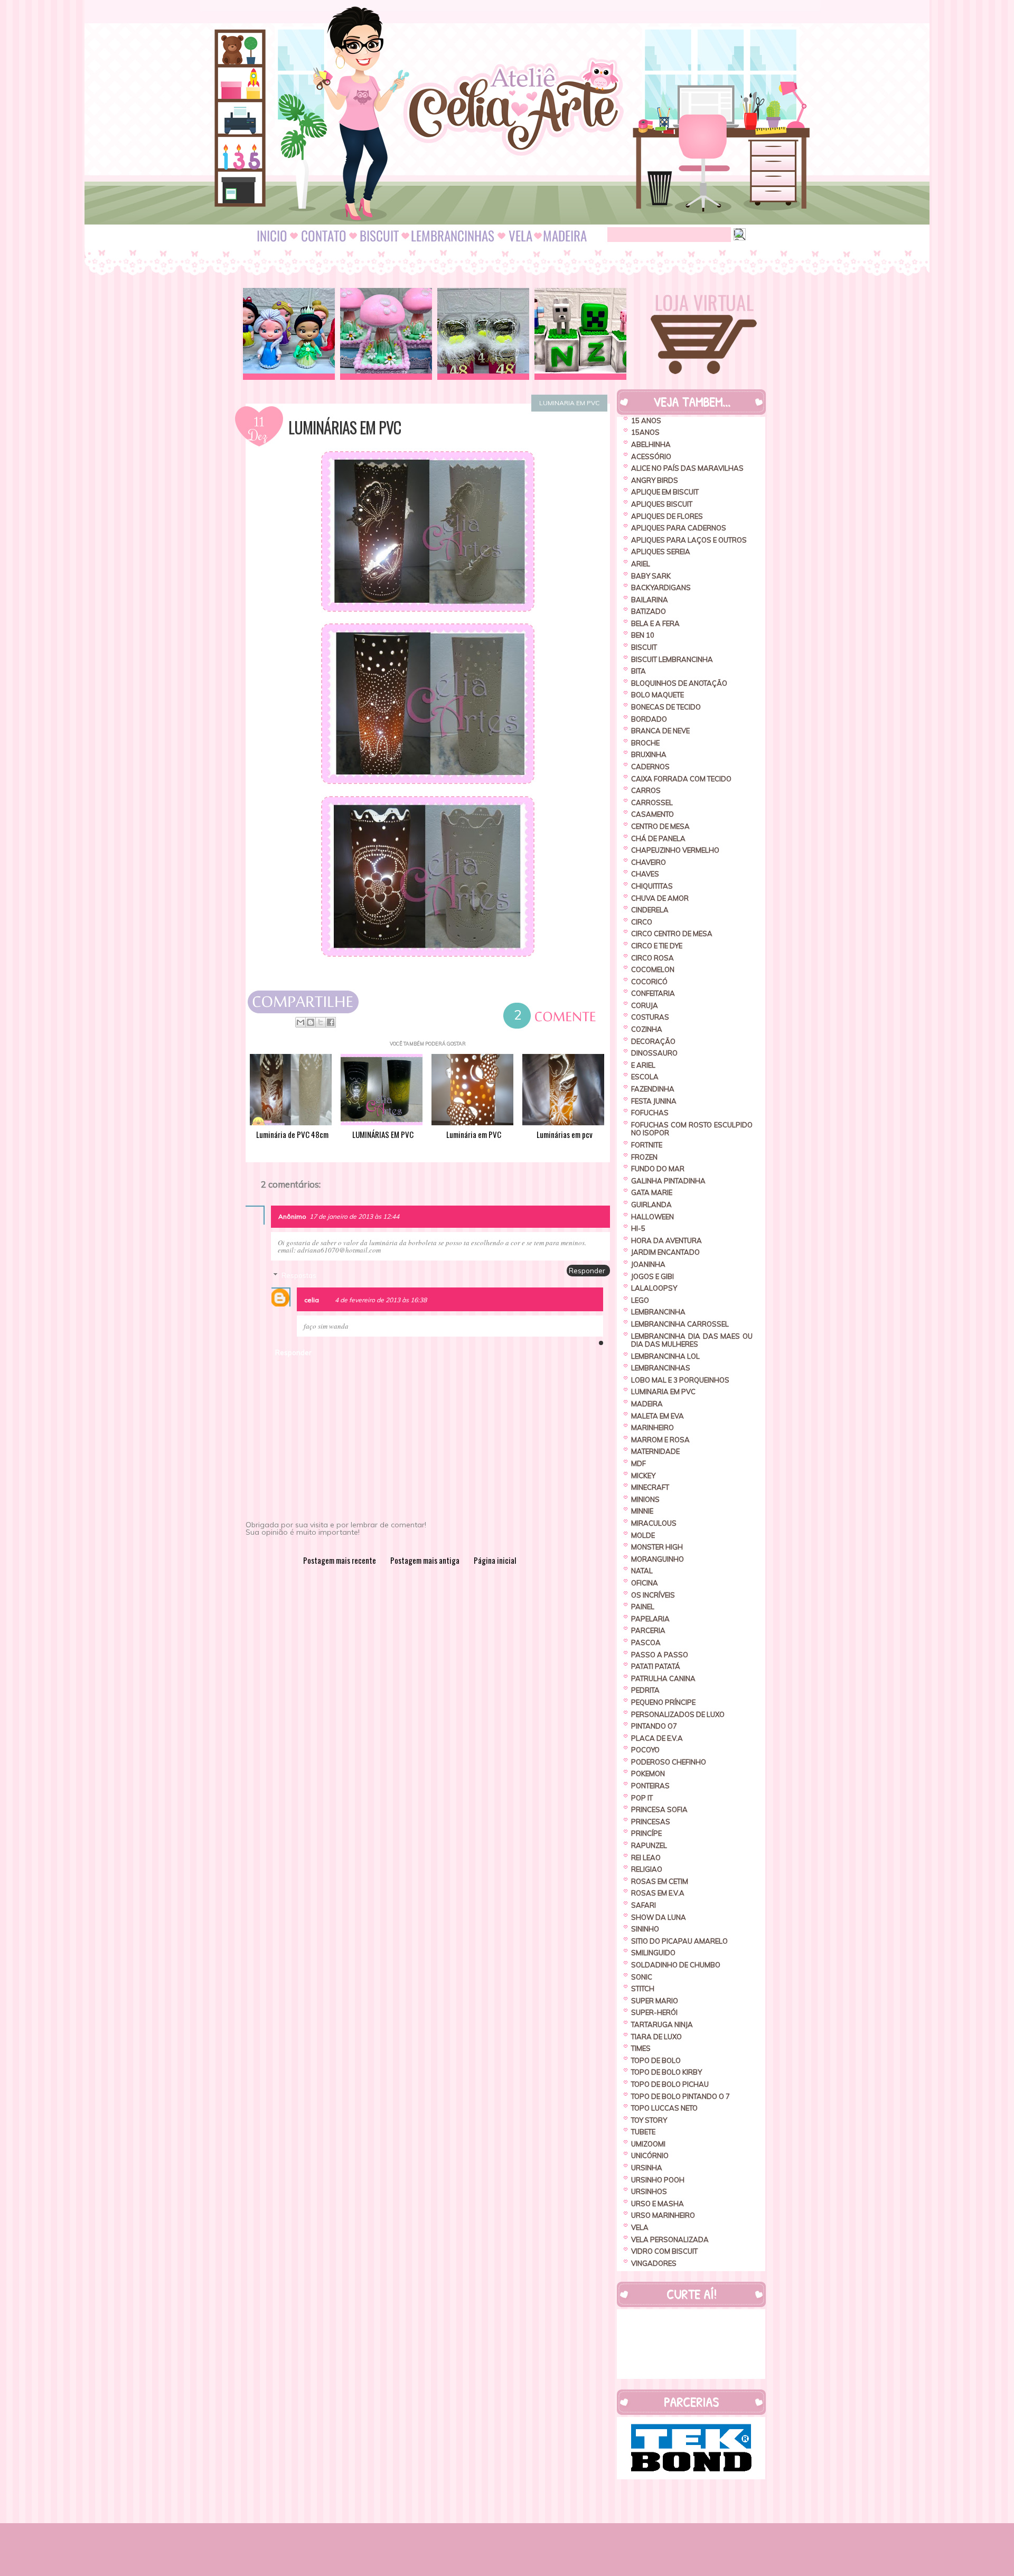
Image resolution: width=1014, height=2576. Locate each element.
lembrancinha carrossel (680, 1324)
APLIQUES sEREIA (661, 552)
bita (639, 671)
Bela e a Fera (655, 623)
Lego (640, 1300)
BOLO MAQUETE (658, 695)
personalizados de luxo (678, 1714)
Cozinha (647, 1029)
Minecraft (650, 1487)
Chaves (645, 874)
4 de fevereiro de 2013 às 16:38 (381, 1300)
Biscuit (644, 647)
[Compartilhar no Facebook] (331, 1022)
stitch (643, 1989)
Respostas (299, 1275)
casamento (652, 814)
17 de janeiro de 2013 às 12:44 (354, 1216)
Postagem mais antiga (425, 1560)
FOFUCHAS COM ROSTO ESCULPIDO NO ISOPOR (692, 1129)
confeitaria (653, 993)
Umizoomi (648, 2144)
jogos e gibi (652, 1276)
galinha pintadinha (668, 1181)
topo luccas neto (664, 2108)
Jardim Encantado (665, 1252)
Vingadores (654, 2263)
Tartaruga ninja (662, 2024)
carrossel (652, 802)
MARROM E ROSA (660, 1440)
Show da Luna (659, 1917)
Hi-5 (638, 1228)
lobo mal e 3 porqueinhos (680, 1380)
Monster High (657, 1547)
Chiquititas (652, 886)
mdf (639, 1463)
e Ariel (643, 1065)
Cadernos (650, 767)
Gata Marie (652, 1192)
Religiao (647, 1869)
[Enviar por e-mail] (301, 1022)
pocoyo (645, 1750)
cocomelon (653, 969)
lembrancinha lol (665, 1356)
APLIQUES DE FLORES (667, 516)
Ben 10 (643, 635)
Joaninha (648, 1264)
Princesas (651, 1822)
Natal (642, 1571)
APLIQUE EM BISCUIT (665, 492)
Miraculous (654, 1523)
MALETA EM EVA (658, 1416)
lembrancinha (658, 1312)
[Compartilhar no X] (321, 1022)
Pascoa (646, 1642)
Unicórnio (650, 2155)
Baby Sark (651, 576)
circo (642, 922)
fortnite (647, 1145)
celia (312, 1300)
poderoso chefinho (669, 1762)
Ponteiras (650, 1786)
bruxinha (649, 754)
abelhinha (651, 444)
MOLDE (643, 1535)
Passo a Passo (660, 1655)
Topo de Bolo (656, 2060)
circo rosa (652, 958)
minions (645, 1499)
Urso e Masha (658, 2204)
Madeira (647, 1404)
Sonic (642, 1977)
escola (645, 1077)
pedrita (645, 1690)
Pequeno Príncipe (663, 1702)
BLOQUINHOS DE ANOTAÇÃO (679, 683)
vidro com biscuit (664, 2251)
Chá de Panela (658, 838)
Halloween (652, 1217)
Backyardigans (661, 587)
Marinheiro (652, 1427)
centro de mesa (660, 826)
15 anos (646, 421)
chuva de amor (660, 898)
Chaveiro (649, 862)
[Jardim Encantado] (386, 334)
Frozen (644, 1157)
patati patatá (656, 1666)
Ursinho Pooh (658, 2180)
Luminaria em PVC (569, 403)
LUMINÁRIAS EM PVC (345, 427)
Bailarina (650, 600)
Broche (645, 743)
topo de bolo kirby (666, 2072)
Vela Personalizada (670, 2239)
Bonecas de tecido (666, 707)
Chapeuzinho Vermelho (675, 850)
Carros (646, 790)
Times (641, 2048)
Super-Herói (654, 2012)
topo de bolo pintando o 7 (680, 2096)
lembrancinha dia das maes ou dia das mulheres (692, 1340)
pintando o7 (654, 1726)
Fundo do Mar (658, 1169)
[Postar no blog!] (311, 1022)
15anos (645, 432)
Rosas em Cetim (660, 1881)
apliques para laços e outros (689, 540)
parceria (648, 1630)
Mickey (643, 1476)
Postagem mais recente (340, 1560)
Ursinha (647, 2168)
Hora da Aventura (666, 1240)
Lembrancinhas (661, 1368)
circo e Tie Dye (657, 946)
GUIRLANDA (651, 1205)
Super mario (655, 2001)
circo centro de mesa (672, 934)
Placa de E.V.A (657, 1738)
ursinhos (649, 2191)
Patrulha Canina (663, 1678)
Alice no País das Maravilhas (687, 468)
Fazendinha (653, 1089)
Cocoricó (649, 982)
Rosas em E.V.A (658, 1893)
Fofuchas (650, 1113)
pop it (642, 1798)
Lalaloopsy (654, 1288)
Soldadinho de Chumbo (676, 1965)
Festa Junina (654, 1101)
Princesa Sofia (659, 1809)
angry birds (655, 480)
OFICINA (645, 1583)
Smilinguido (653, 1953)
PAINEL (643, 1607)
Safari (644, 1905)
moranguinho (658, 1559)
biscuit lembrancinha (672, 659)
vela (640, 2227)
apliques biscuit (662, 504)
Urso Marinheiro (663, 2215)
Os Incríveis (653, 1595)
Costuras (650, 1017)
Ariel (641, 564)
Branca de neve (660, 731)
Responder (587, 1271)
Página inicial (495, 1560)
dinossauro (654, 1053)
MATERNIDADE (655, 1451)
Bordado (649, 719)
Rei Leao (646, 1858)
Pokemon (648, 1774)
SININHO (645, 1929)
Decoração (653, 1041)
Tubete (643, 2132)
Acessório (651, 456)
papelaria (650, 1619)
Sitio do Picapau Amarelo (679, 1941)
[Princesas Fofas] (289, 334)
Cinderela (650, 910)
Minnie (642, 1511)
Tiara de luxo (656, 2037)
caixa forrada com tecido (681, 779)
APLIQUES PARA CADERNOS (679, 528)
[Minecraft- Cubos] (580, 334)
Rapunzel (649, 1845)
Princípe (646, 1833)
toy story (649, 2120)
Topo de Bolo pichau (670, 2084)
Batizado (649, 611)
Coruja (645, 1005)
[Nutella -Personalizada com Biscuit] (483, 334)
